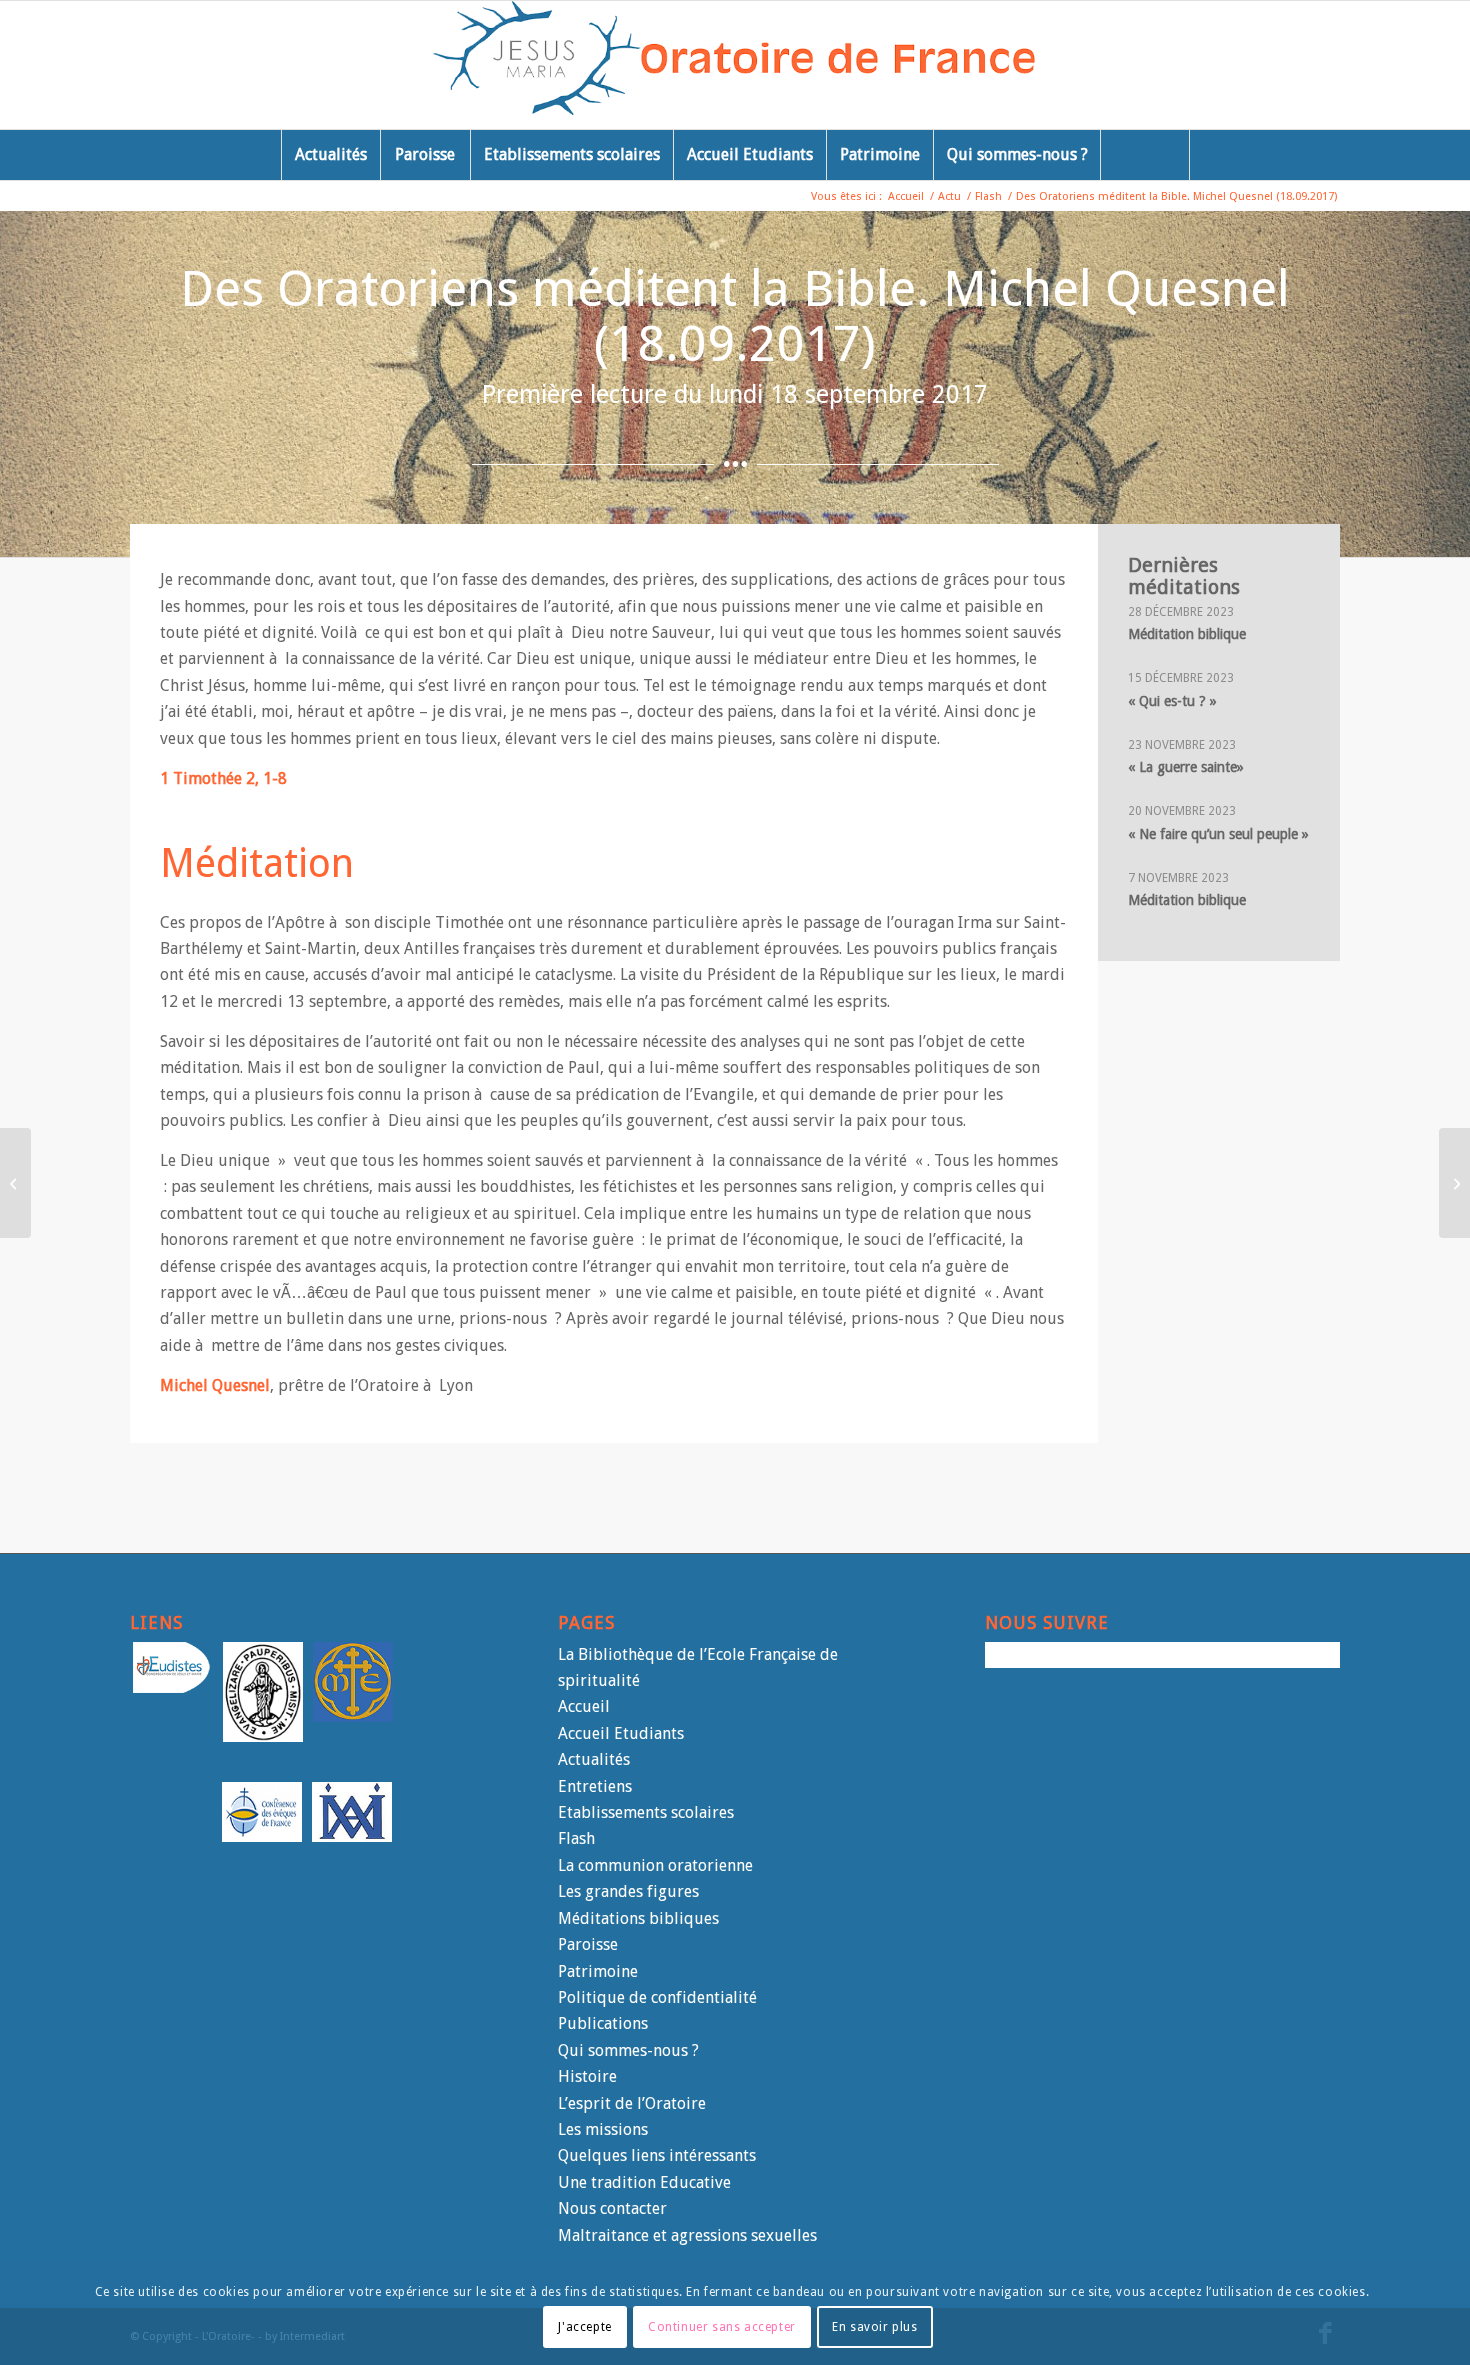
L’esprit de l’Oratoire (632, 2103)
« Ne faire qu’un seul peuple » (1218, 834)
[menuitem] (330, 155)
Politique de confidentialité (657, 1997)
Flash (576, 1838)
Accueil (584, 1706)
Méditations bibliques (638, 1918)
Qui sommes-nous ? (628, 2050)
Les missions (603, 2129)
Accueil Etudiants (621, 1733)
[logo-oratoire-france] (735, 65)
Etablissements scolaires (646, 1812)
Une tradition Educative (644, 2182)
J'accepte (584, 2326)
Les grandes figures (628, 1891)
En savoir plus (874, 2326)
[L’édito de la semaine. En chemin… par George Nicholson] (15, 1183)
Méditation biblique (1187, 634)
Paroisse (588, 1944)
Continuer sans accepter (722, 2326)
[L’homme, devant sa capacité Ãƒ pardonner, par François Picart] (1454, 1183)
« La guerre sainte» (1186, 767)
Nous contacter (612, 2208)
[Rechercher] (1145, 155)
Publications (603, 2023)
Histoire (587, 2076)
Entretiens (595, 1786)
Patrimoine (598, 1971)
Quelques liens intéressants (657, 2155)
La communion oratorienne (655, 1865)
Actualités (594, 1759)
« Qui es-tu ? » (1172, 701)
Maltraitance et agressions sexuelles (687, 2235)
